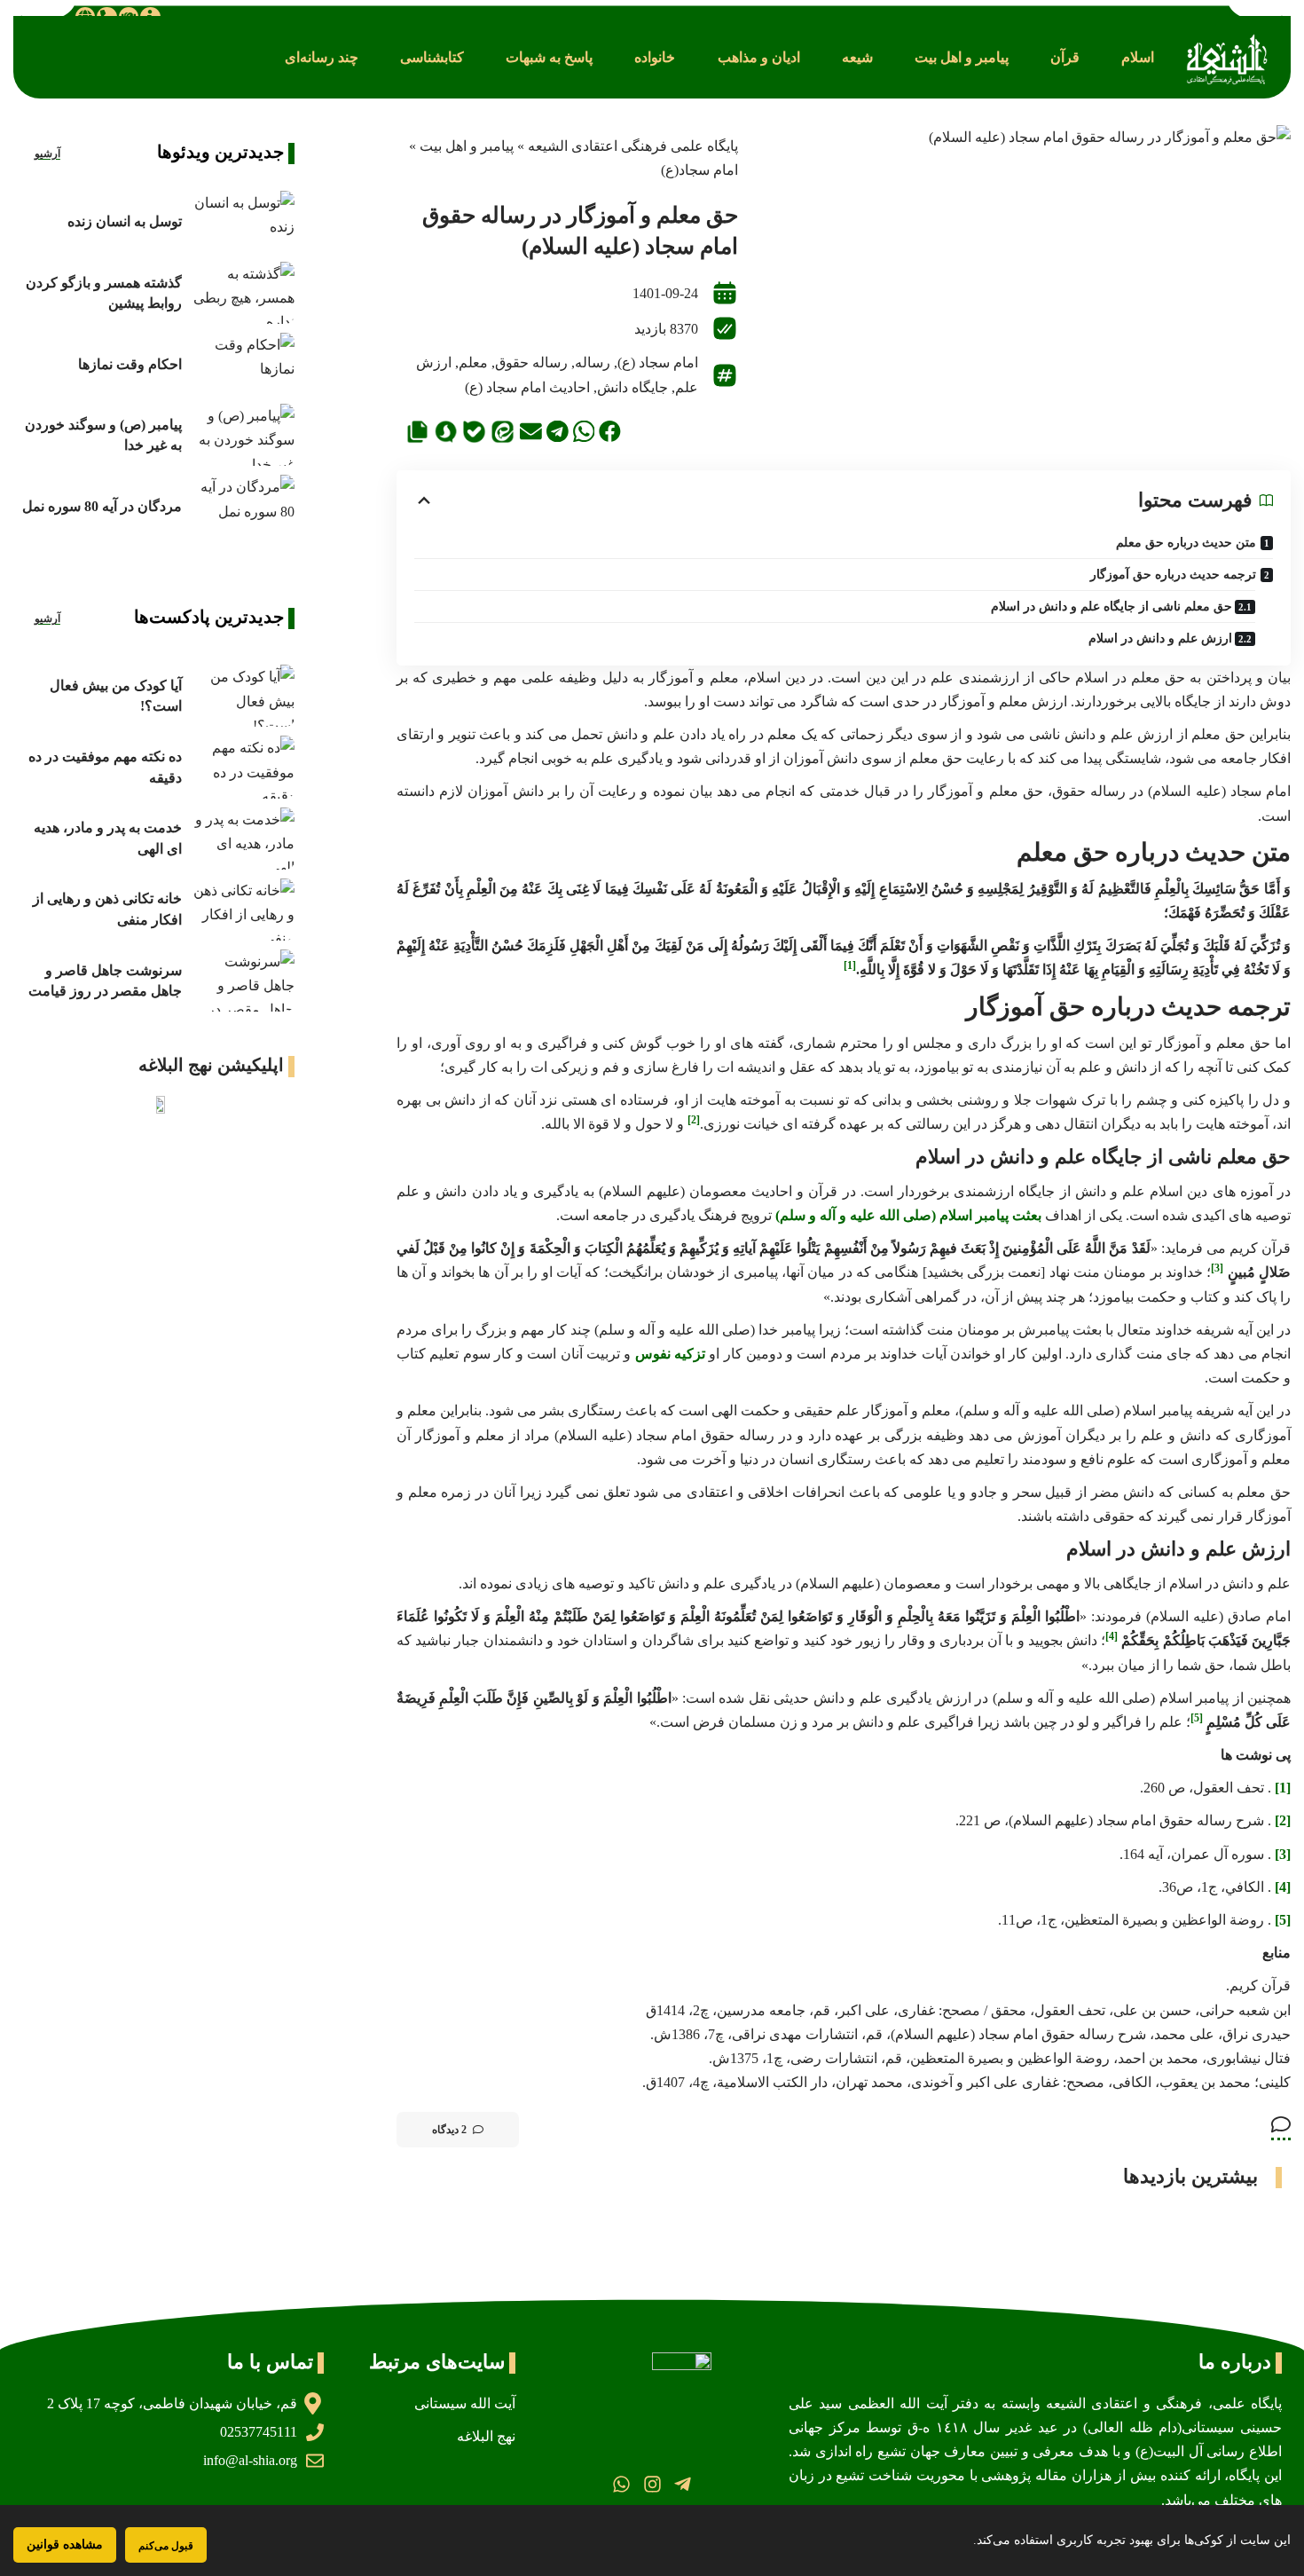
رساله (593, 362)
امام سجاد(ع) (699, 170)
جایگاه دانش (632, 387)
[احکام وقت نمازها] (243, 364)
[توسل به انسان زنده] (243, 222)
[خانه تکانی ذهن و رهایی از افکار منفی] (243, 910)
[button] (1138, 57)
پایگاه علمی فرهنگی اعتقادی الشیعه (633, 146)
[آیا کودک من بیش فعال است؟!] (243, 696)
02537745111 (259, 2432)
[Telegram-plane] (683, 2484)
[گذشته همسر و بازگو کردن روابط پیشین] (243, 293)
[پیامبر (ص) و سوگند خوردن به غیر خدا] (243, 435)
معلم (473, 362)
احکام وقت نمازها (130, 364)
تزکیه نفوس (670, 1354)
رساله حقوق (531, 362)
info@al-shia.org (250, 2460)
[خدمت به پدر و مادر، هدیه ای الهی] (243, 839)
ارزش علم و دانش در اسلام (1160, 638)
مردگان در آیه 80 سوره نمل (102, 506)
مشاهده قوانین (65, 2544)
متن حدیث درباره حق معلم (1186, 543)
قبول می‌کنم (166, 2545)
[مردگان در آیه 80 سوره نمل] (243, 506)
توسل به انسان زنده (125, 221)
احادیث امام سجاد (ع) (527, 387)
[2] (1283, 1820)
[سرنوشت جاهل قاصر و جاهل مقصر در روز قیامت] (243, 981)
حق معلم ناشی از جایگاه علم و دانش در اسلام (1112, 607)
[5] (1283, 1920)
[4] (1283, 1887)
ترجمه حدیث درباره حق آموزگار (1173, 575)
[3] (1283, 1854)
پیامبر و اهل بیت (467, 146)
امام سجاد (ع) (658, 362)
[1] (1283, 1788)
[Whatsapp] (621, 2484)
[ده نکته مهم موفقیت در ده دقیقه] (243, 767)
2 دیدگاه (449, 2130)
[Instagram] (652, 2484)
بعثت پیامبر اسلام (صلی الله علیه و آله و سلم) (908, 1215)
